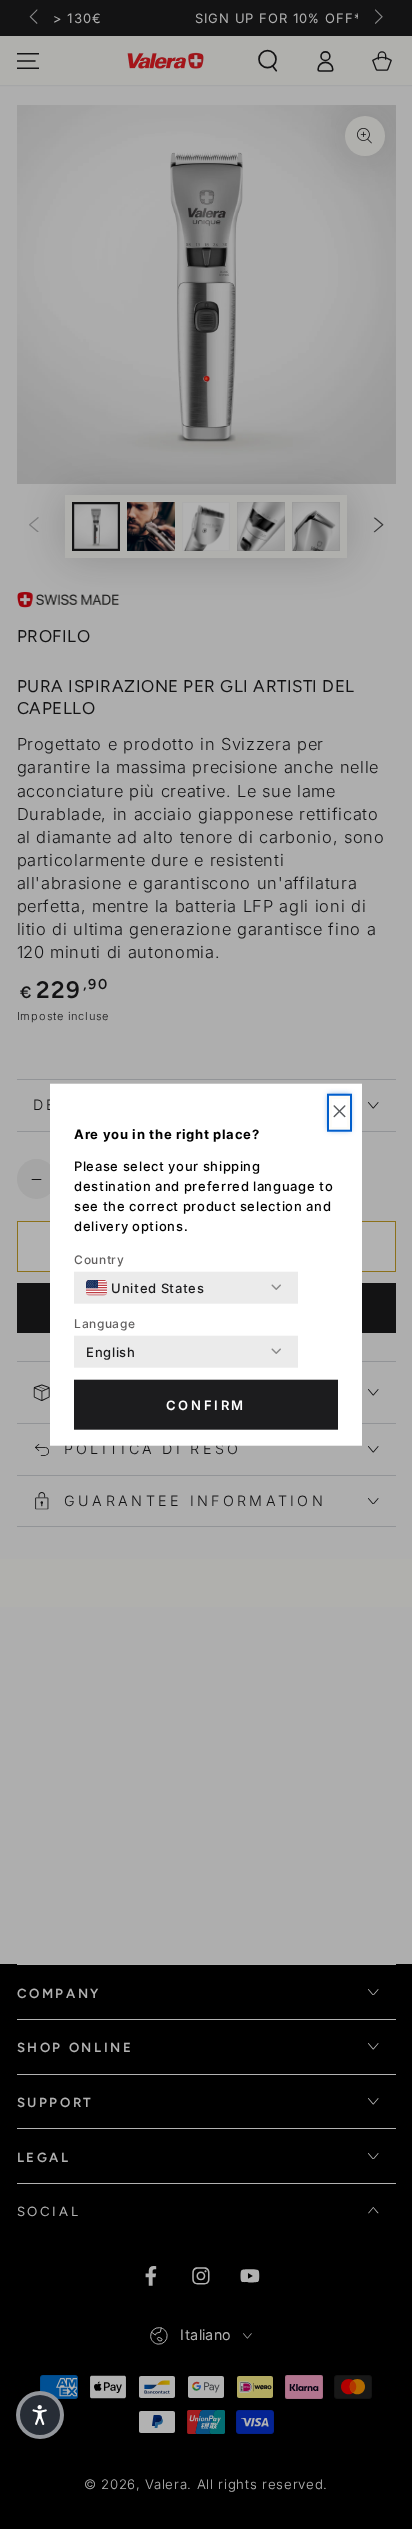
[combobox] (145, 1287)
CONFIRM (206, 1405)
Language (104, 1322)
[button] (339, 1112)
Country (99, 1258)
